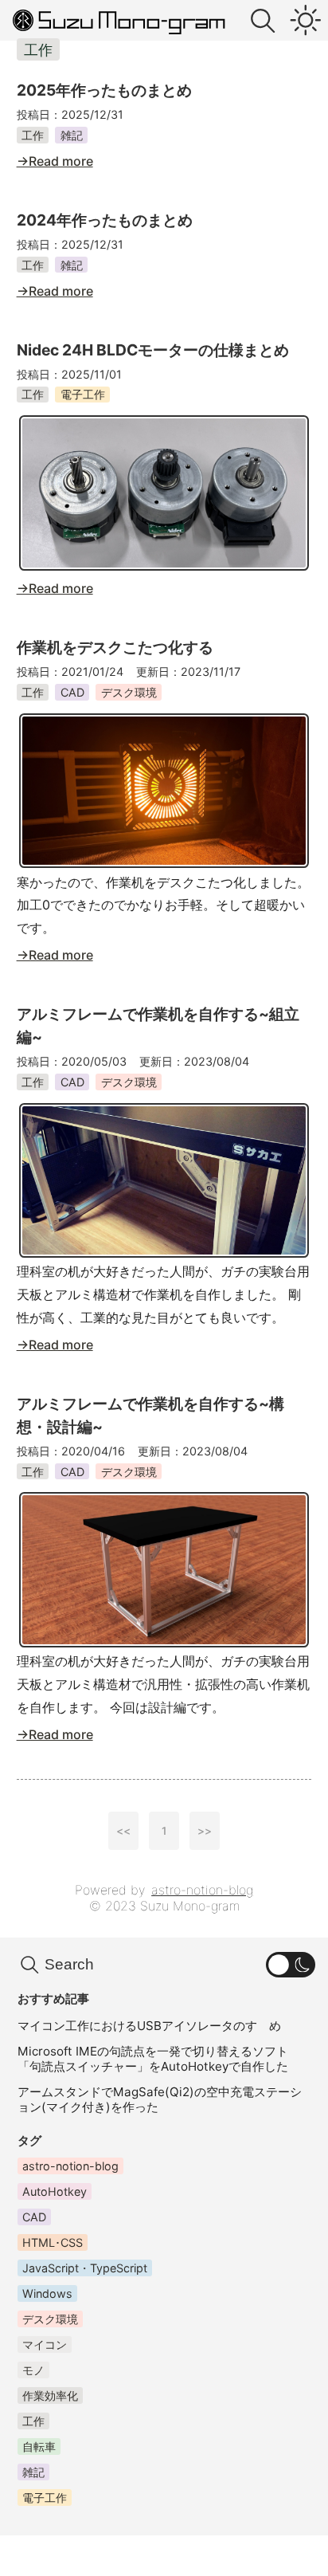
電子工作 (83, 394)
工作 (33, 135)
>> (205, 1831)
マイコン (45, 2344)
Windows (47, 2293)
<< (123, 1831)
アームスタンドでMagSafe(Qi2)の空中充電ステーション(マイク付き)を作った (160, 2099)
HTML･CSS (53, 2242)
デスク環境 (129, 692)
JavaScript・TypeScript (85, 2268)
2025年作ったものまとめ (104, 90)
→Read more (55, 161)
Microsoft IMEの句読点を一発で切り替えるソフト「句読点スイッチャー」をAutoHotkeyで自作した (153, 2059)
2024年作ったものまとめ (105, 220)
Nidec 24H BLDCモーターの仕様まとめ (153, 350)
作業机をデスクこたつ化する (115, 647)
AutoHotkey (55, 2191)
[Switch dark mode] (305, 21)
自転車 (39, 2446)
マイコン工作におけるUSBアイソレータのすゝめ (149, 2026)
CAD (72, 692)
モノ (33, 2370)
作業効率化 (50, 2395)
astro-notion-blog (202, 1890)
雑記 (72, 135)
